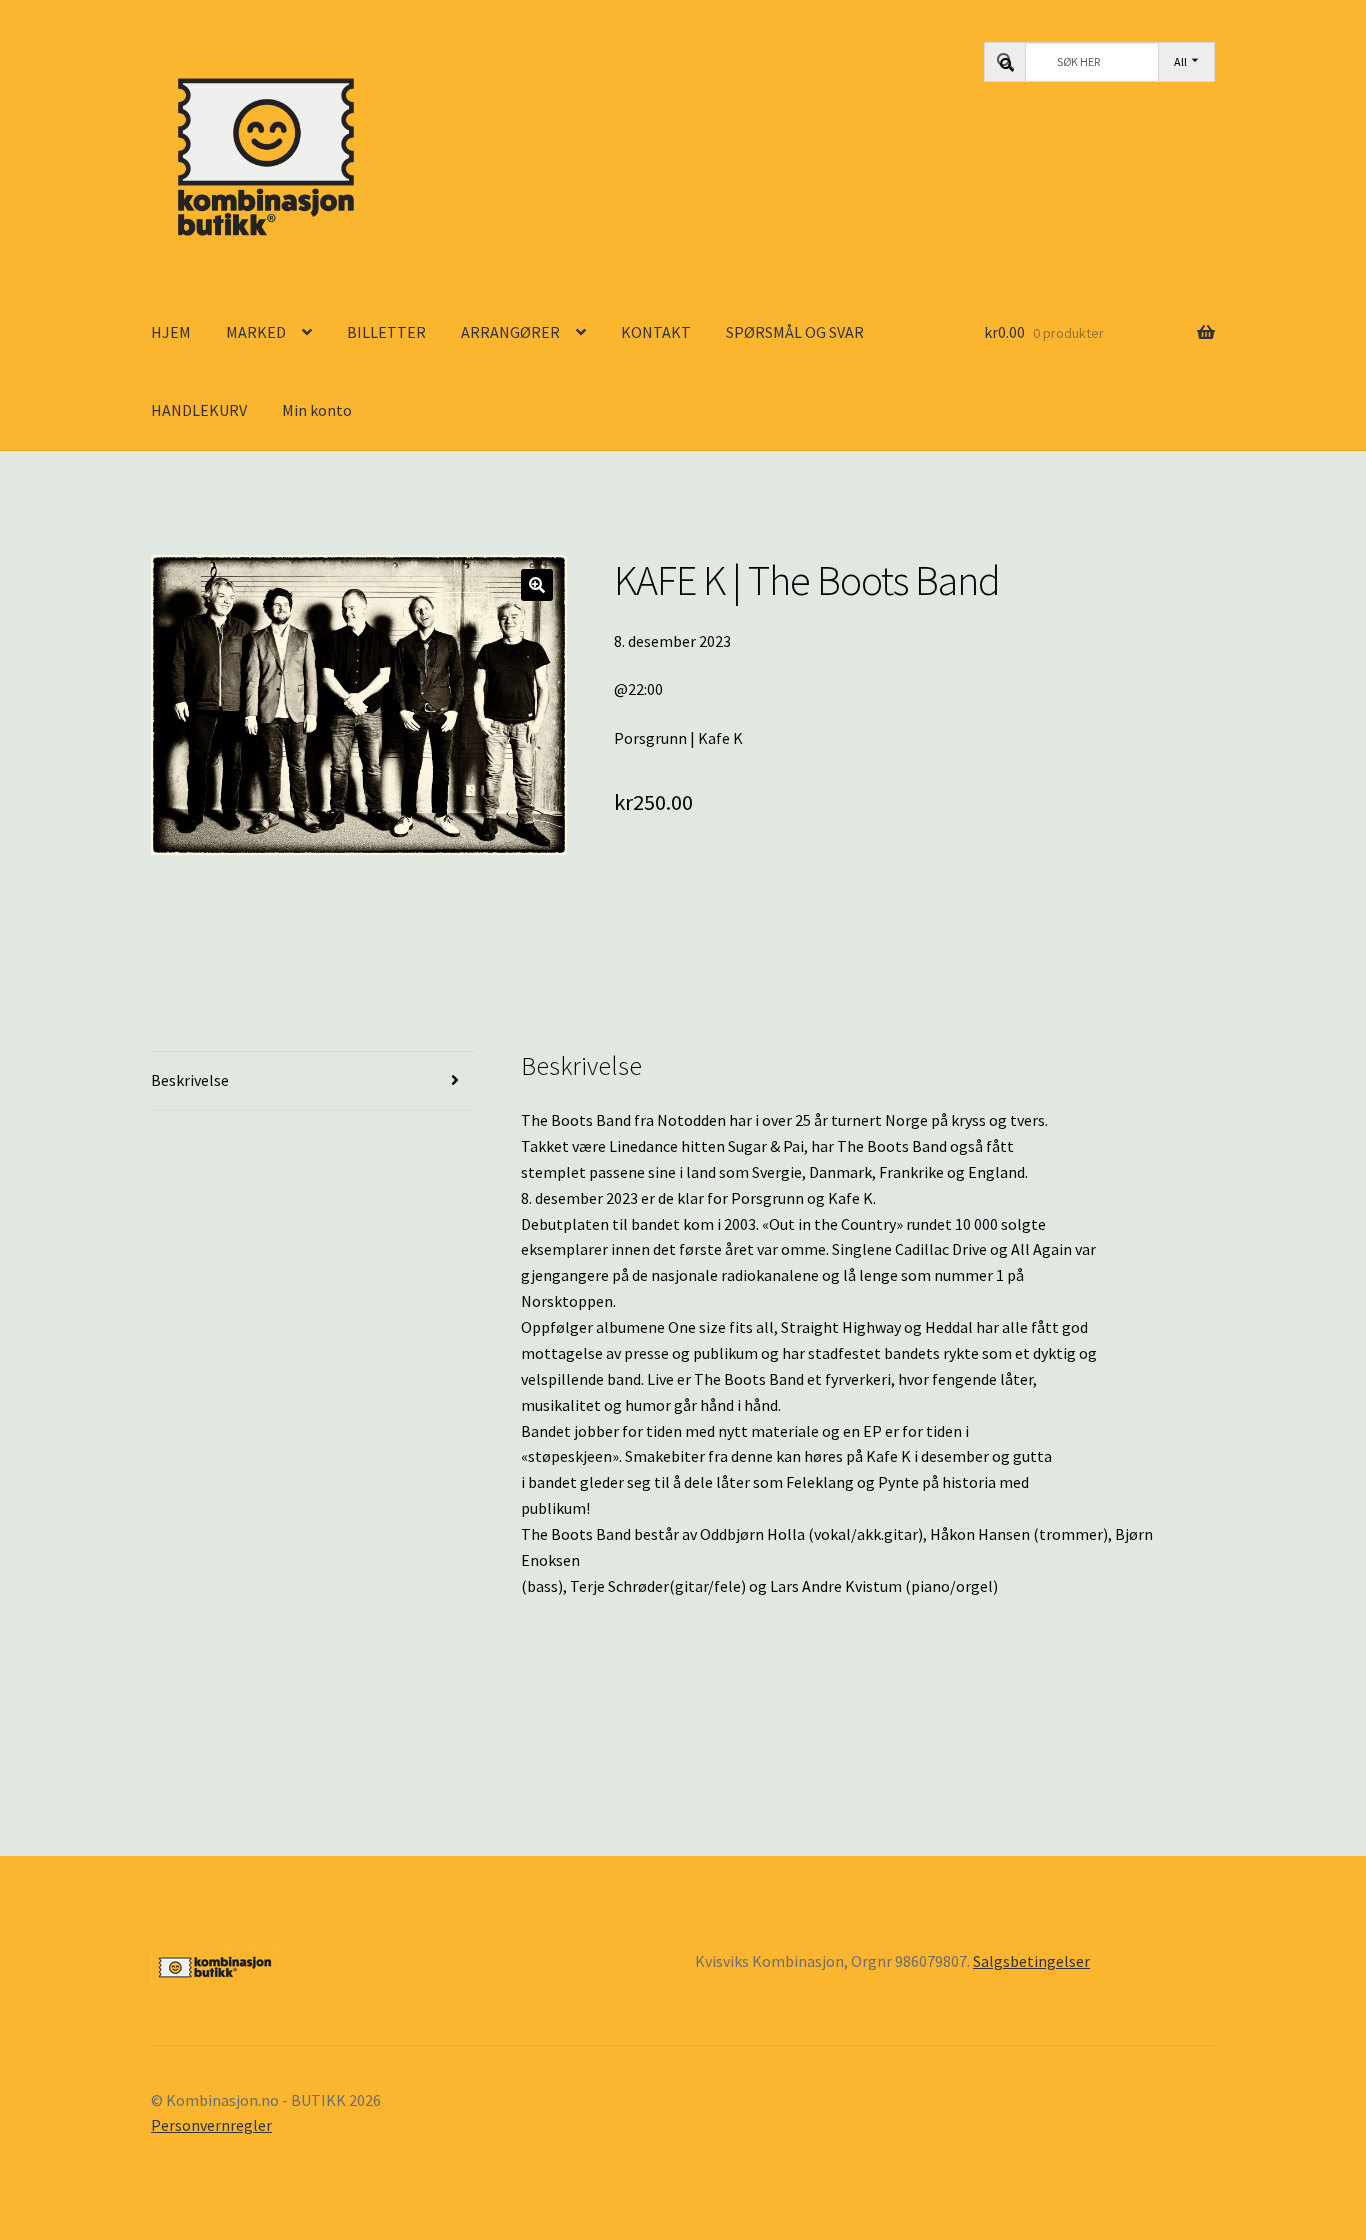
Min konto (317, 410)
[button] (537, 585)
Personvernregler (211, 2125)
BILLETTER (386, 332)
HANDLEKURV (199, 410)
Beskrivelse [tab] (190, 1080)
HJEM (171, 332)
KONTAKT (656, 332)
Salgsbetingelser (1031, 1961)
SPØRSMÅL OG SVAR (795, 332)
